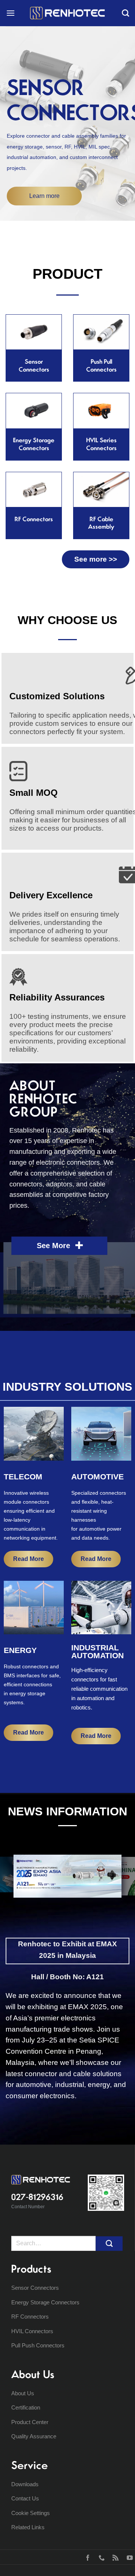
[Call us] (100, 2557)
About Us (23, 2393)
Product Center (30, 2422)
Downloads (25, 2484)
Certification (26, 2407)
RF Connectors (30, 2317)
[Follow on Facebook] (86, 2557)
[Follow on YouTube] (128, 2557)
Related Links (28, 2527)
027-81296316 (37, 2197)
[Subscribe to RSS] (114, 2557)
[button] (10, 13)
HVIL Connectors (32, 2331)
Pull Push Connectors (38, 2345)
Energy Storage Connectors (45, 2302)
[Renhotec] (67, 13)
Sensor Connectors (35, 2288)
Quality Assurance (34, 2436)
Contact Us (25, 2498)
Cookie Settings (31, 2513)
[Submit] (109, 2244)
